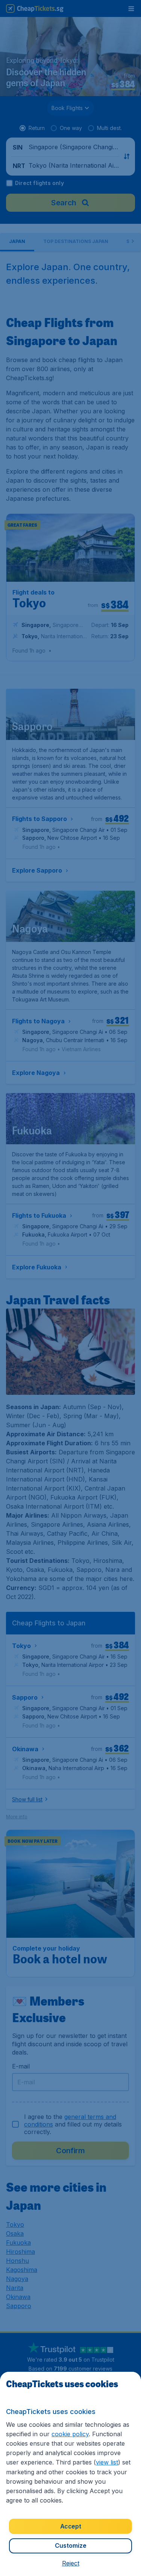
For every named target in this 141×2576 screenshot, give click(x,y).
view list (107, 2462)
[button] (71, 2563)
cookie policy (70, 2434)
